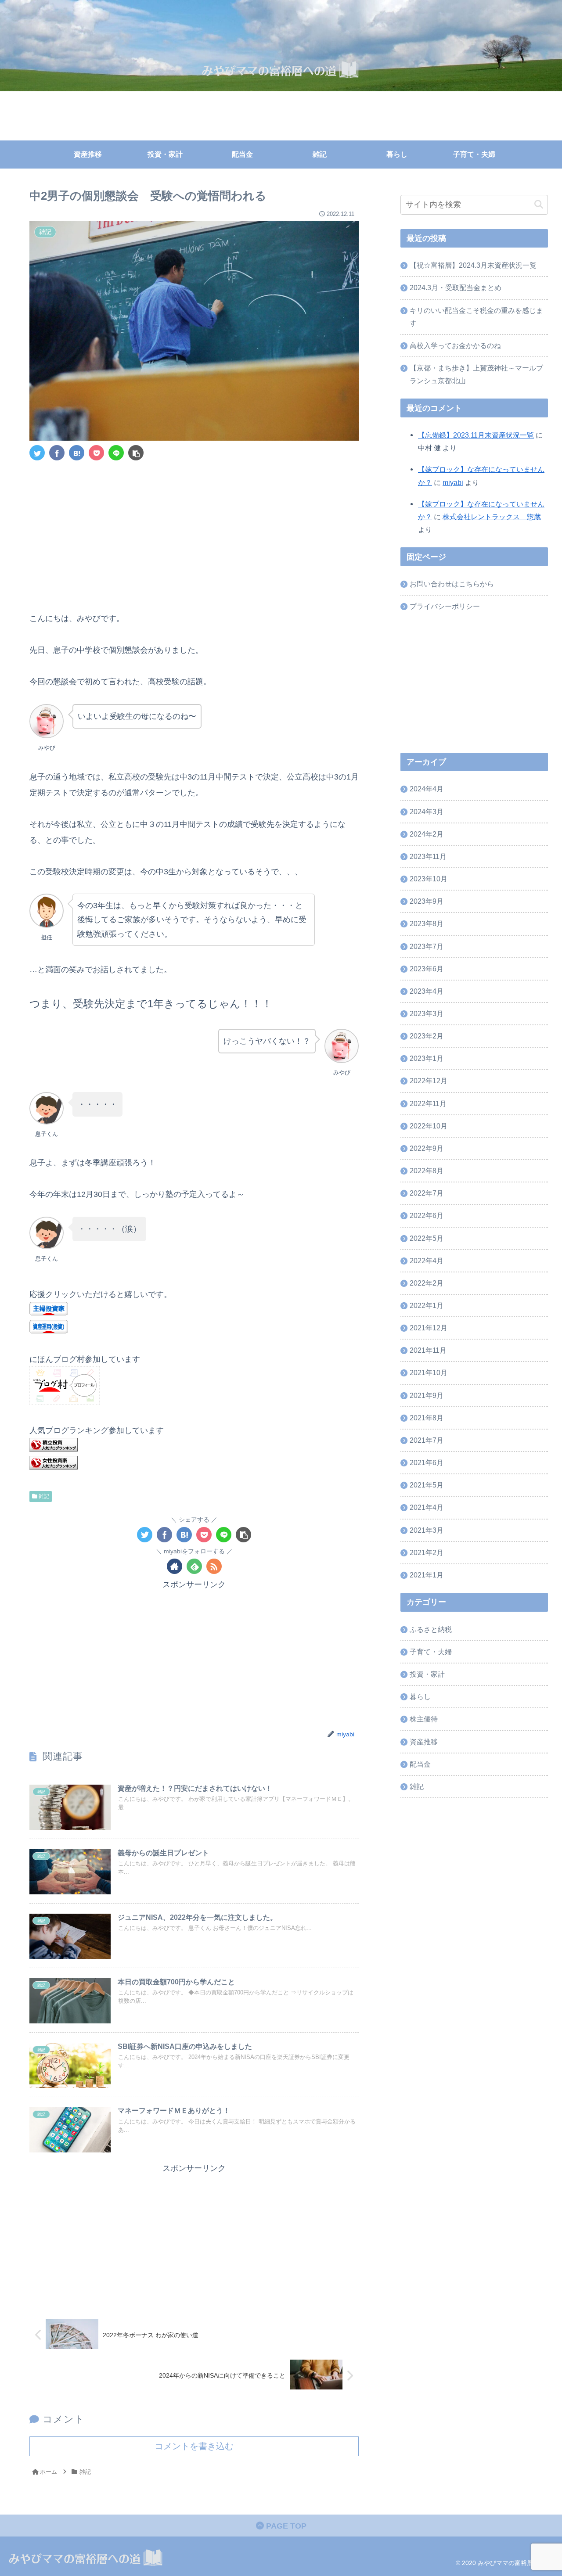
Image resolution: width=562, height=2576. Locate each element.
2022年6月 (427, 1216)
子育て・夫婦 (431, 1652)
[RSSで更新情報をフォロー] (214, 1566)
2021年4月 (427, 1508)
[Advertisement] (194, 533)
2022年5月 (427, 1238)
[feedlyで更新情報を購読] (194, 1566)
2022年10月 (429, 1126)
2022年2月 (427, 1283)
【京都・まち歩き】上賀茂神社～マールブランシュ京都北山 (476, 374)
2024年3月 (427, 812)
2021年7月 (427, 1441)
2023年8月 (427, 924)
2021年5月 (427, 1485)
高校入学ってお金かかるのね (455, 345)
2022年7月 (427, 1193)
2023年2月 (427, 1036)
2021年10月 (429, 1373)
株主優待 (424, 1719)
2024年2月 (427, 834)
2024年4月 (427, 789)
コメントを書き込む (194, 2446)
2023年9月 (427, 902)
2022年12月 (429, 1081)
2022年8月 (427, 1171)
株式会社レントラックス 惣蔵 (492, 517)
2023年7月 (427, 946)
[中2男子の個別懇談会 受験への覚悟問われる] (77, 453)
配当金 (420, 1764)
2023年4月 (427, 992)
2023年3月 (427, 1014)
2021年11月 (428, 1351)
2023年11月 (428, 857)
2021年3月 (427, 1530)
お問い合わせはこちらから (452, 584)
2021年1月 (427, 1575)
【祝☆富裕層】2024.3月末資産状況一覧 (473, 265)
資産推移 (424, 1742)
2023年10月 (429, 879)
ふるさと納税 (431, 1630)
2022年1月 (427, 1306)
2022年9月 (427, 1149)
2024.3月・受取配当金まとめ (456, 287)
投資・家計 (427, 1674)
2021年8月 (427, 1418)
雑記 (43, 1496)
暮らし (420, 1697)
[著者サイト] (175, 1566)
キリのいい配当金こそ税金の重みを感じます (476, 317)
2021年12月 (429, 1328)
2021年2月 (427, 1553)
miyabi (453, 482)
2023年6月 (427, 969)
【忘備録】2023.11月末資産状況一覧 (476, 435)
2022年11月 (428, 1103)
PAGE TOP (285, 2526)
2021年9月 (427, 1395)
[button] (539, 205)
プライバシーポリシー (445, 606)
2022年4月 (427, 1261)
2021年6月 (427, 1463)
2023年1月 (427, 1059)
